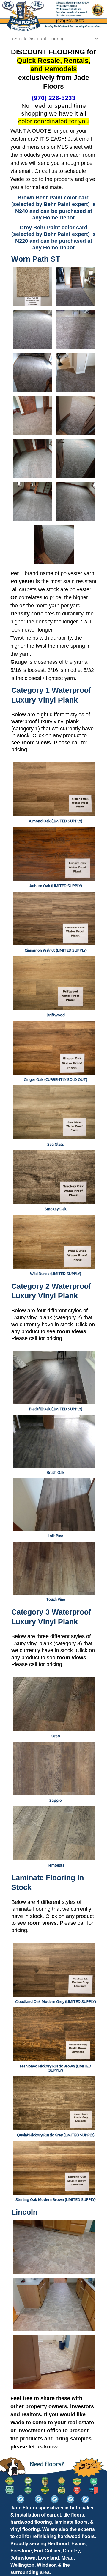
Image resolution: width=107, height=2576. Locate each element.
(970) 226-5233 (54, 98)
